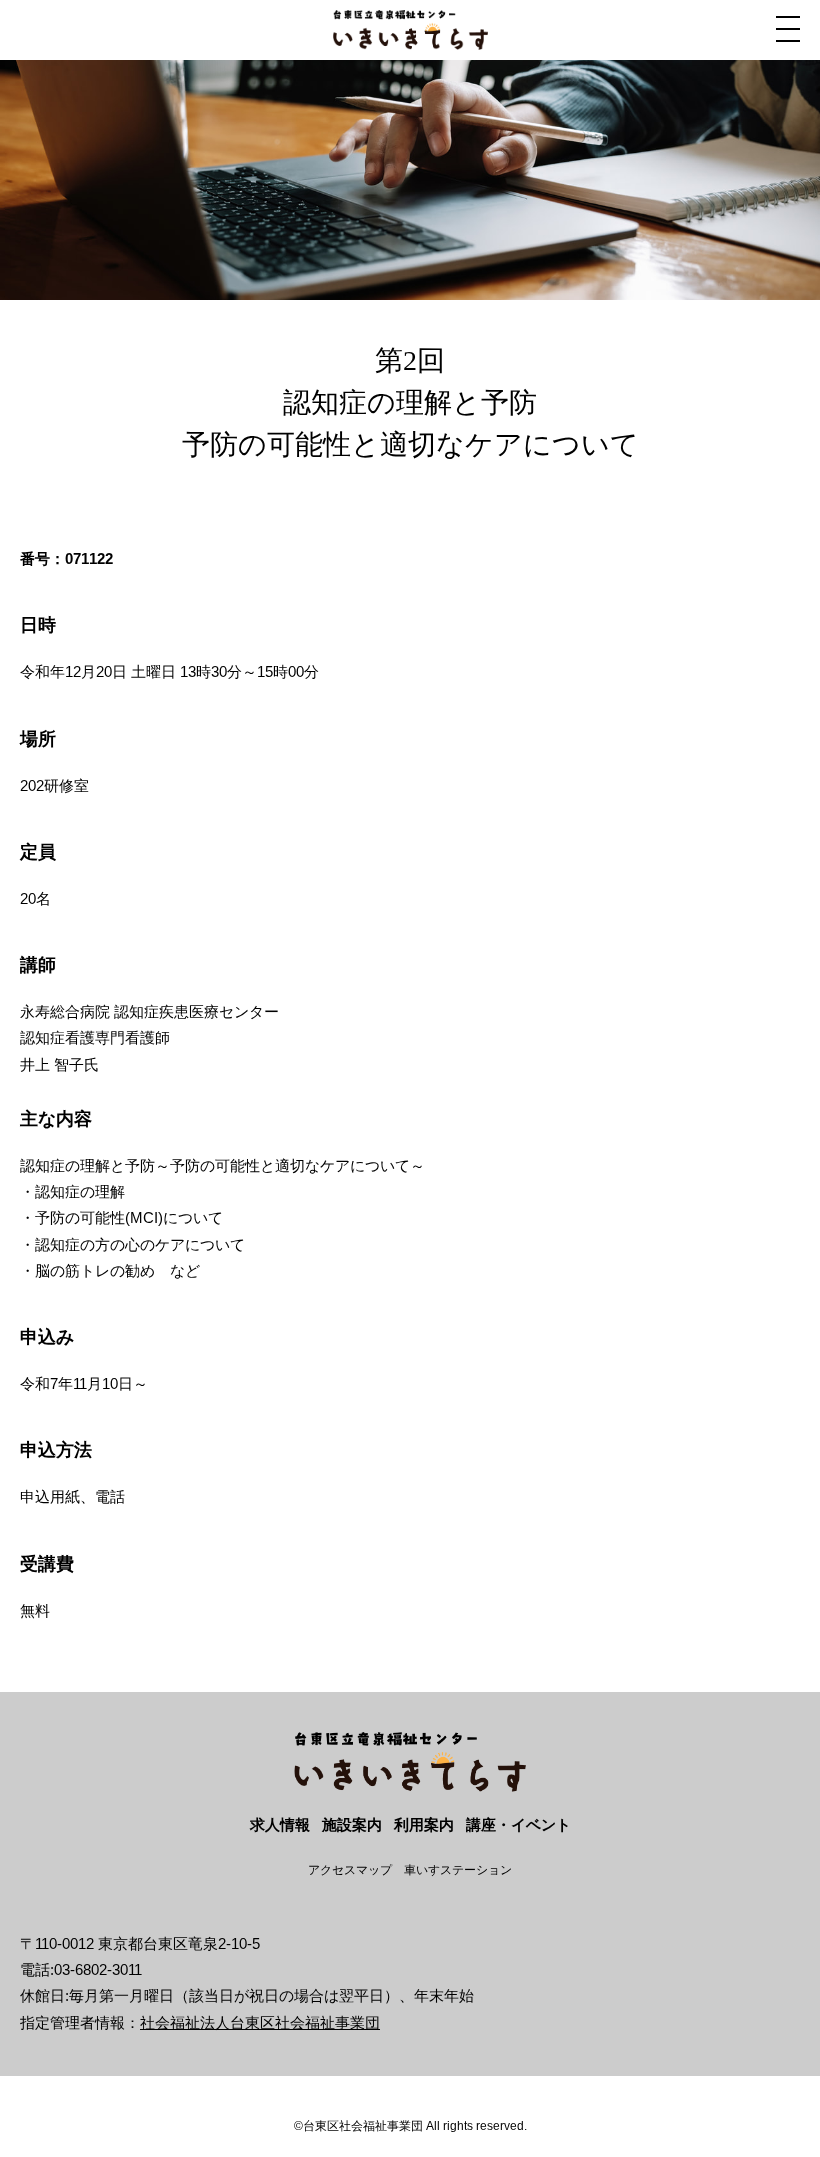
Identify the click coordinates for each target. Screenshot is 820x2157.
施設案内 (352, 1824)
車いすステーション (458, 1870)
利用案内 (424, 1824)
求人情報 (280, 1824)
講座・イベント (518, 1824)
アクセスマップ (350, 1870)
